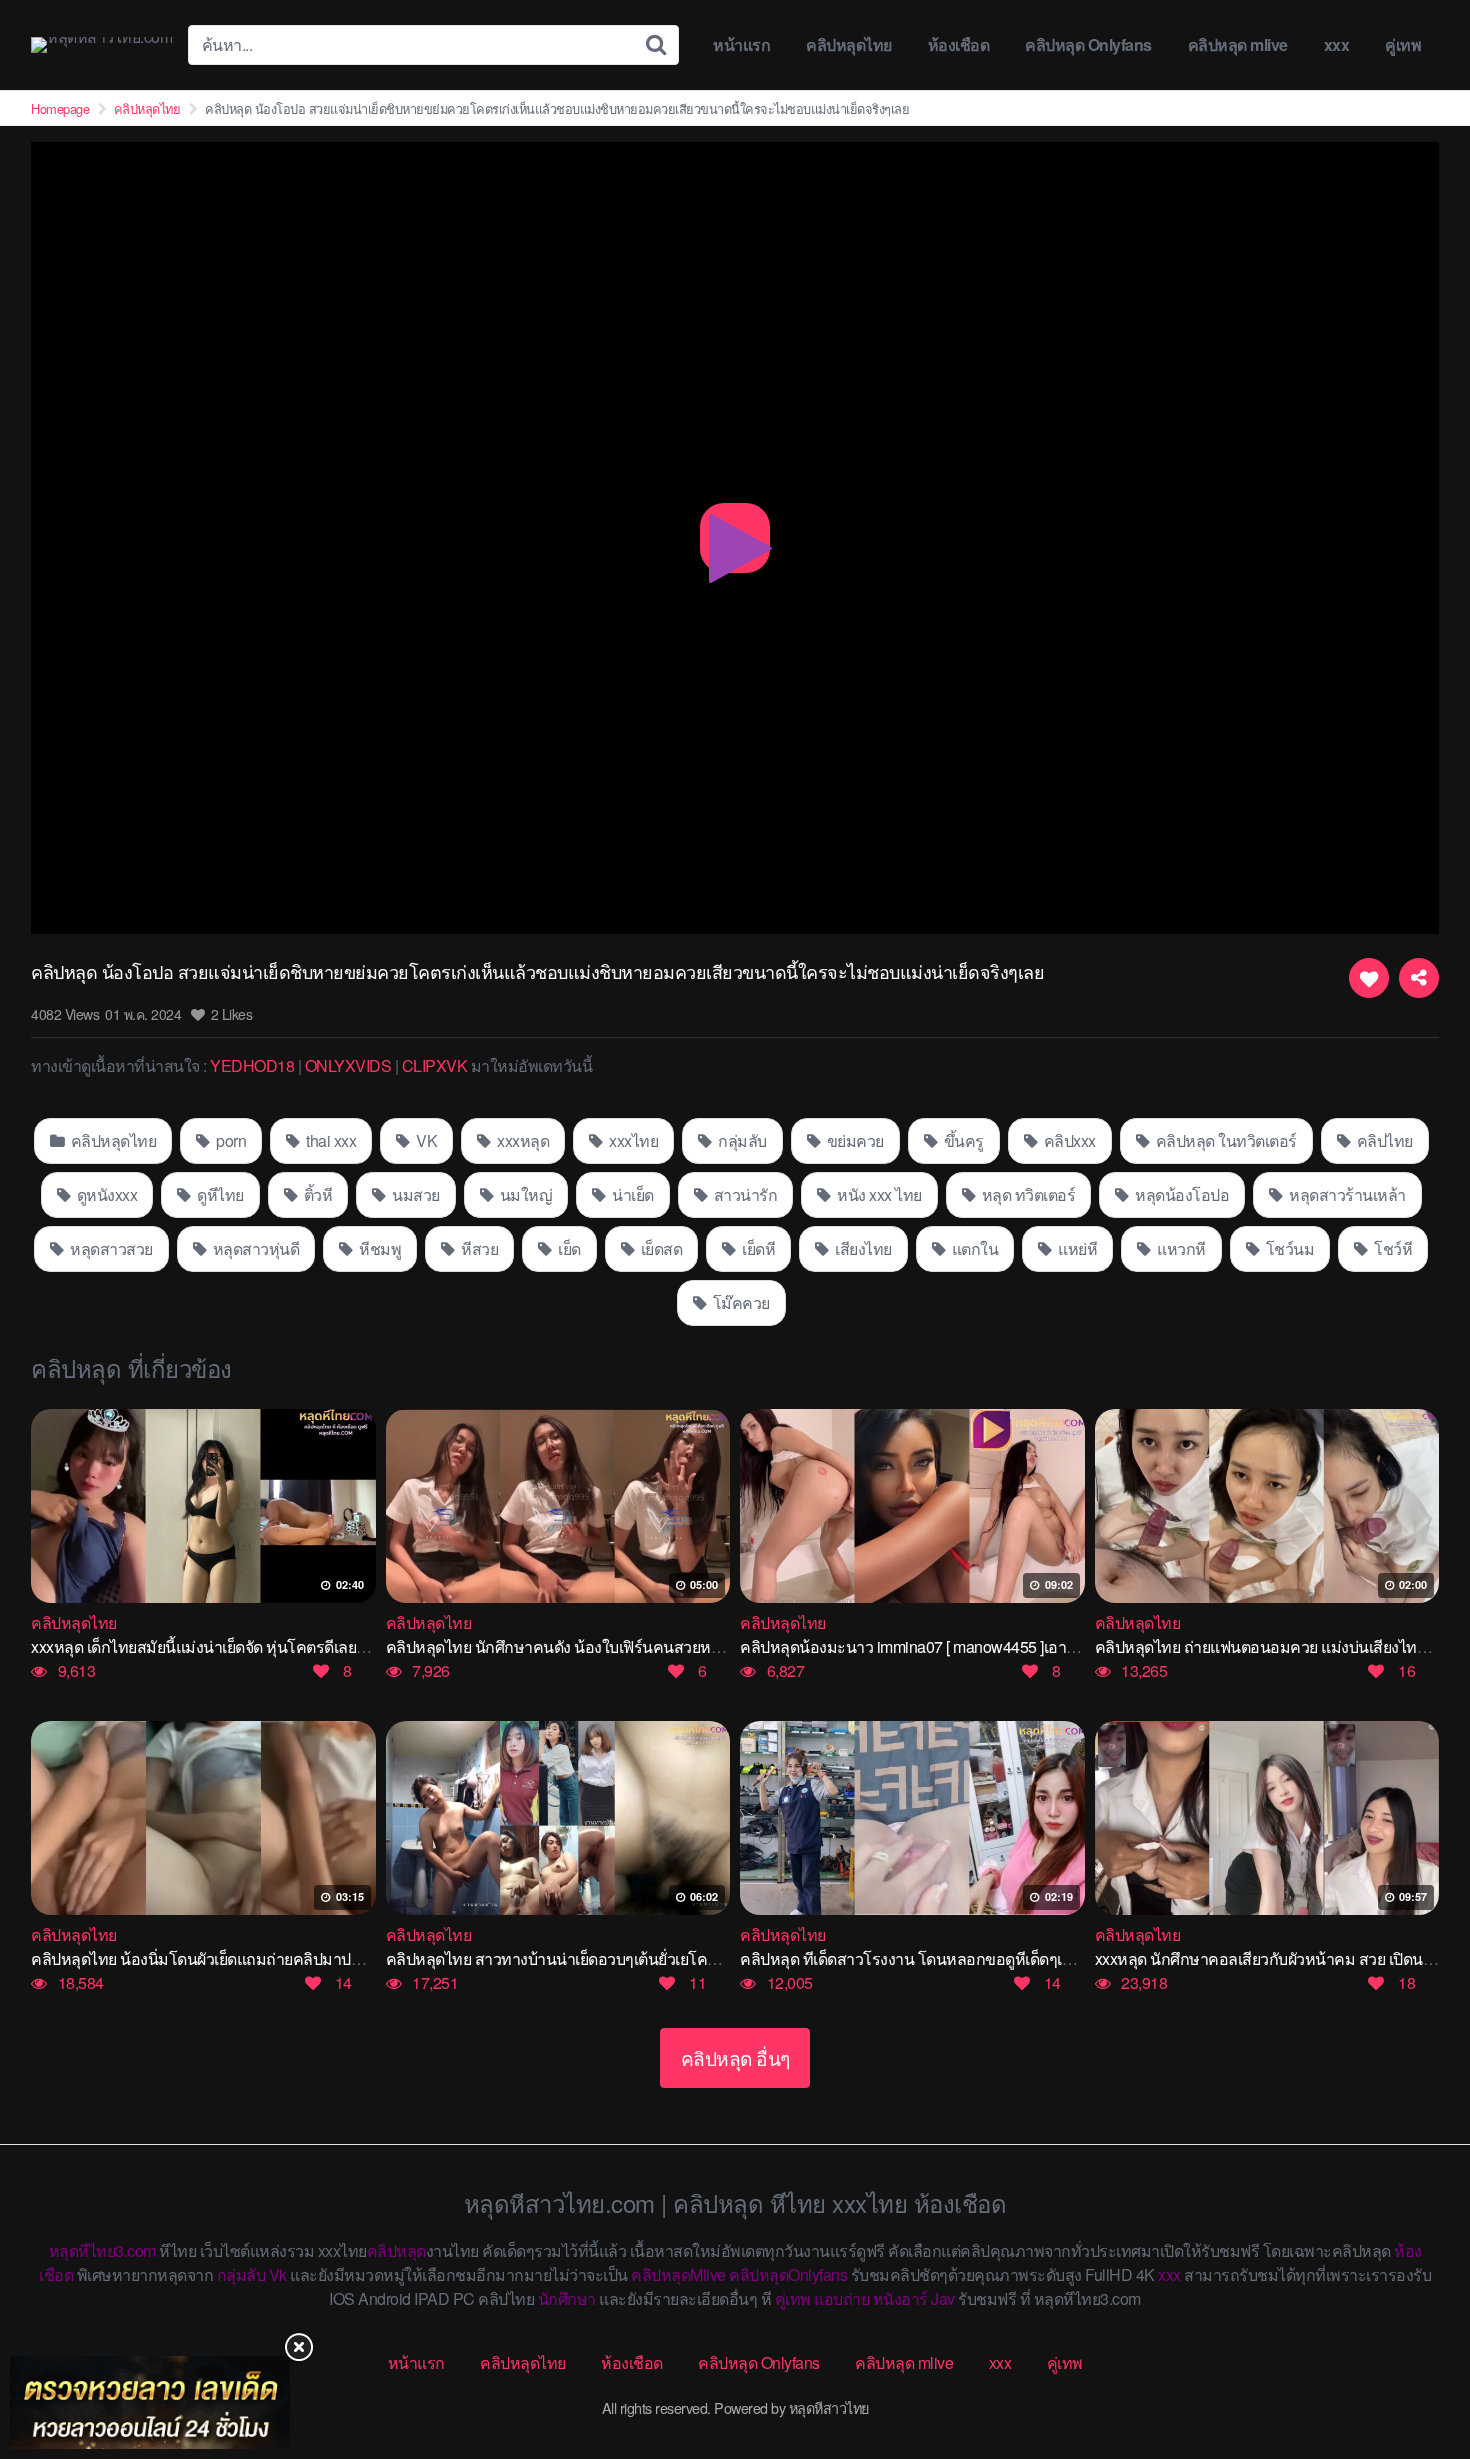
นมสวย (414, 1194)
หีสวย (478, 1248)
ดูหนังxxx (105, 1194)
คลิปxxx (1068, 1140)
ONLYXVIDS (348, 1065)
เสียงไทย (862, 1248)
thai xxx (330, 1140)
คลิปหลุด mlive (1238, 44)
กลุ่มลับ (741, 1140)
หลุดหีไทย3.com (102, 2250)
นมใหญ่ (524, 1194)
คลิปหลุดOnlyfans (788, 2274)
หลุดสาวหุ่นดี (254, 1248)
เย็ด (568, 1248)
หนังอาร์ (900, 2298)
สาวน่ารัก (743, 1194)
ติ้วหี (316, 1194)
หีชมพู (379, 1248)
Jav (943, 2298)
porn (230, 1140)
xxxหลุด (522, 1140)
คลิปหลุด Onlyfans (1088, 44)
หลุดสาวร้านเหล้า (1346, 1194)
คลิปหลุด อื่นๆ (735, 2057)
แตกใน (973, 1248)
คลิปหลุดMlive (678, 2274)
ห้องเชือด (959, 44)
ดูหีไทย (219, 1194)
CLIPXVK (435, 1065)
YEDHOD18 (252, 1065)
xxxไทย (632, 1140)
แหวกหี (1180, 1248)
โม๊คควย (739, 1302)
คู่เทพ (1403, 44)
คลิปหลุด (396, 2250)
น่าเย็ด (631, 1194)
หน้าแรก (741, 44)
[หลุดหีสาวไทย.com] (101, 45)
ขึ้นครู (962, 1140)
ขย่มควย (853, 1140)
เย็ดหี (757, 1248)
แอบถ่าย (841, 2298)
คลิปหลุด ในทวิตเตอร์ (1224, 1140)
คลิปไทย (1383, 1140)
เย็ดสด (659, 1248)
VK (425, 1140)
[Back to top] (1415, 2365)
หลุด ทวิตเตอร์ (1026, 1194)
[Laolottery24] (150, 2402)
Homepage (60, 108)
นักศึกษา (567, 2298)
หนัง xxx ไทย (878, 1194)
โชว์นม (1288, 1248)
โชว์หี (1392, 1248)
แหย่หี (1076, 1248)
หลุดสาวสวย (110, 1248)
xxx (1337, 44)
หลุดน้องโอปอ (1181, 1194)
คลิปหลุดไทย (849, 44)
